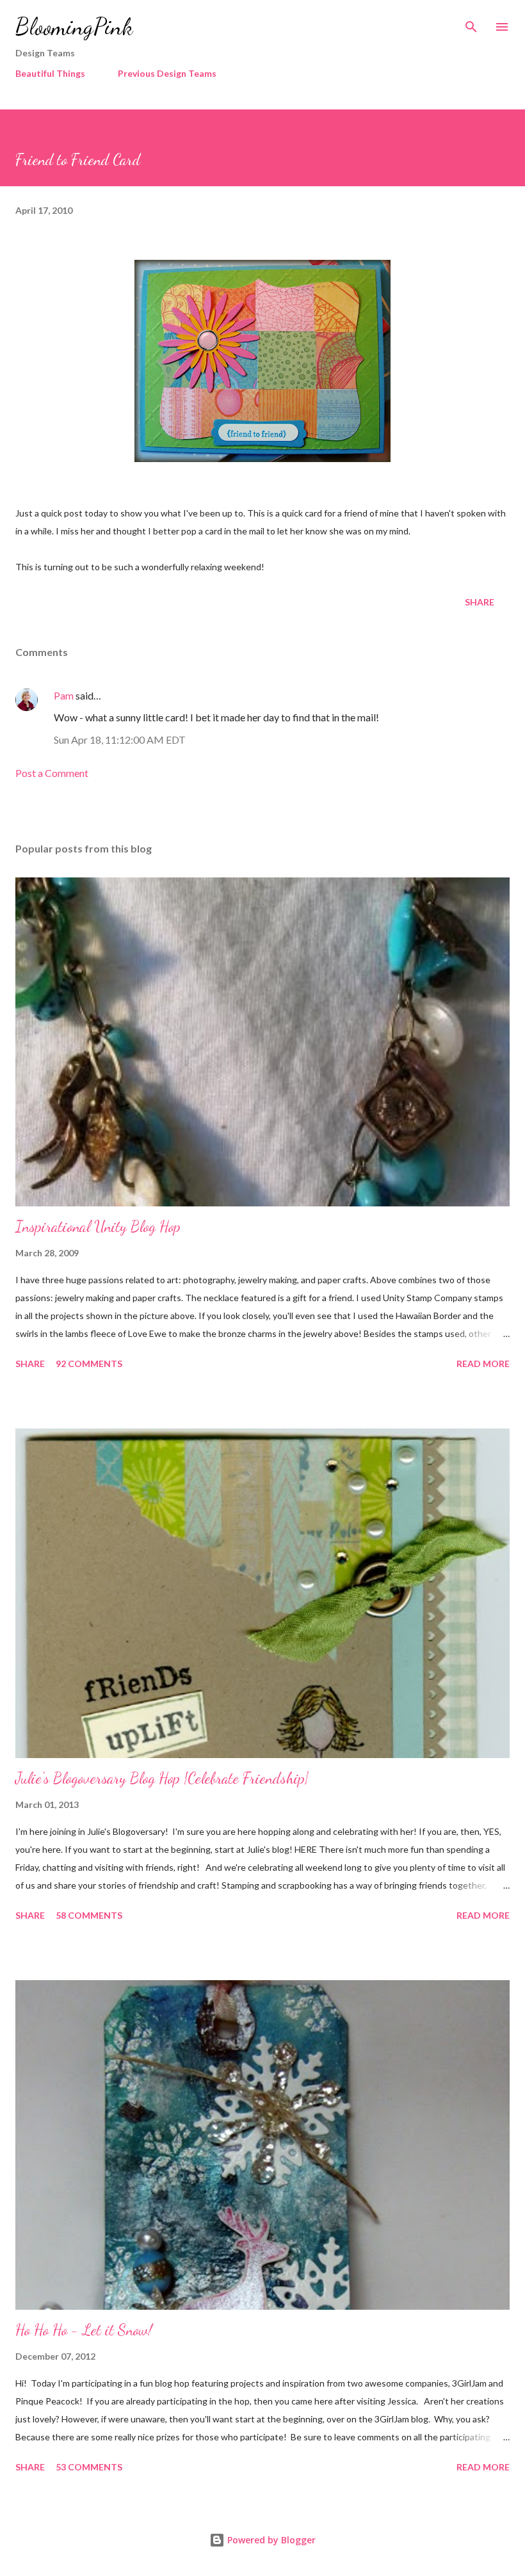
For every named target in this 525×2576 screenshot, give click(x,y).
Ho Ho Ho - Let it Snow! (84, 2330)
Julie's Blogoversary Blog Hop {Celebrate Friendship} (162, 1778)
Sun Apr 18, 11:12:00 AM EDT (120, 740)
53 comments (89, 2467)
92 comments (89, 1364)
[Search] (471, 23)
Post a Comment (52, 773)
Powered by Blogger (270, 2540)
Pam (64, 695)
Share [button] (480, 602)
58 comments (89, 1915)
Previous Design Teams (167, 73)
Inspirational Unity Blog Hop (98, 1227)
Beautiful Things (50, 73)
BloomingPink (74, 27)
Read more (483, 1364)
